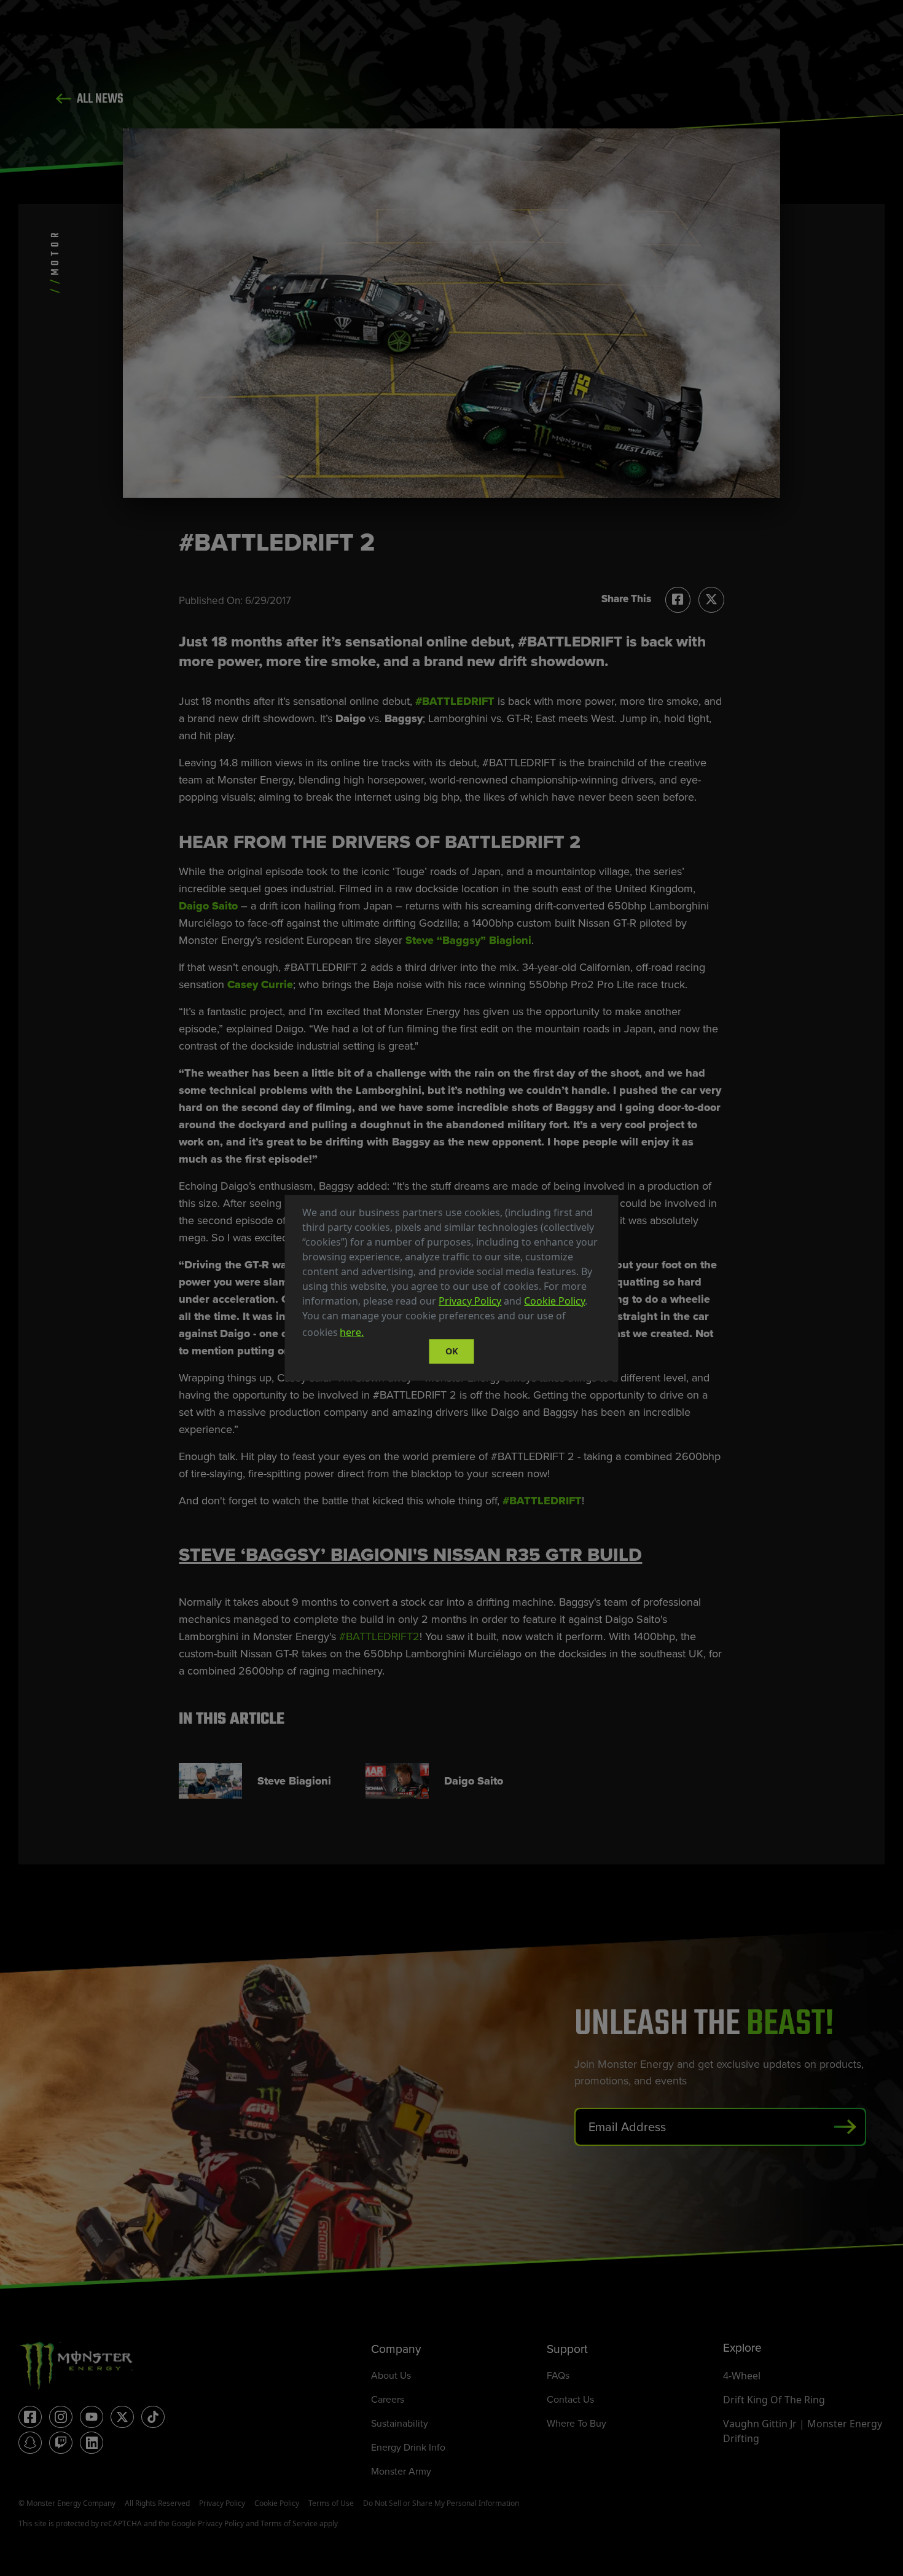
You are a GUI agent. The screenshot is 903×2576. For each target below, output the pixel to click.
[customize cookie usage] (378, 1336)
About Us (391, 2375)
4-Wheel (742, 2376)
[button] (370, 1334)
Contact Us (570, 2399)
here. (352, 1332)
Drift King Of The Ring (774, 2400)
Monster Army (401, 2471)
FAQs (558, 2375)
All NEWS (99, 99)
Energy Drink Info (408, 2447)
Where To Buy (577, 2423)
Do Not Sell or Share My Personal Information (441, 2503)
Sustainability (400, 2423)
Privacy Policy (470, 1301)
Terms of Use (331, 2503)
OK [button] (452, 1351)
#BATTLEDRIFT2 (379, 1636)
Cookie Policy (554, 1301)
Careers (388, 2399)
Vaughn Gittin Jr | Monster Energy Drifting (803, 2431)
